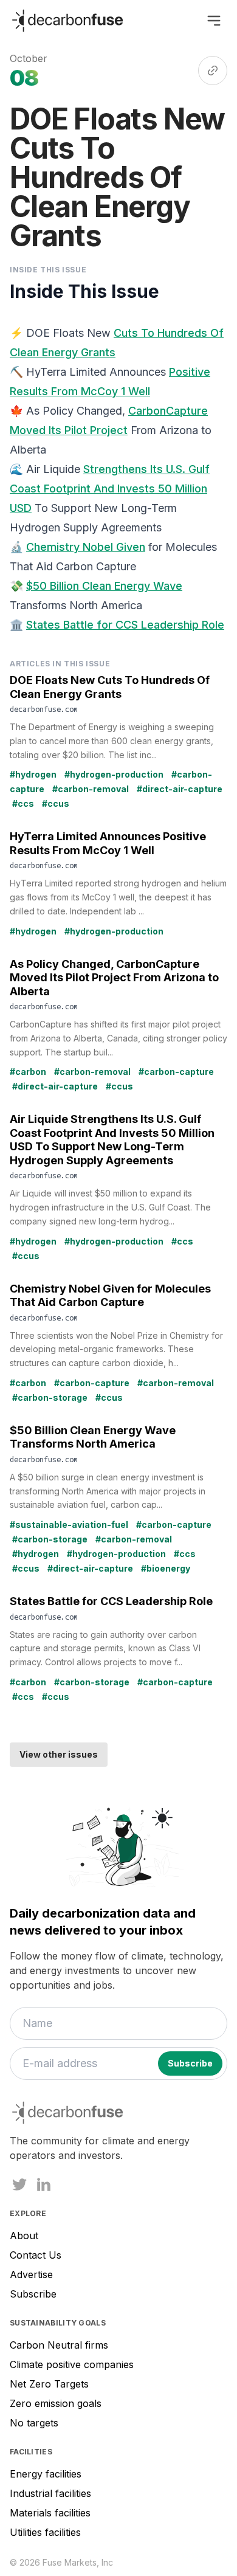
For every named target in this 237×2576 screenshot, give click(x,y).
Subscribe (33, 2294)
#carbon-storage (50, 1397)
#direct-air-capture (180, 789)
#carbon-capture (176, 1072)
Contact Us (36, 2255)
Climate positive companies (72, 2364)
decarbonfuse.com (44, 709)
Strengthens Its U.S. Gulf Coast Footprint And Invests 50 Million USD (110, 489)
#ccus (56, 803)
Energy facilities (46, 2474)
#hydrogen (33, 774)
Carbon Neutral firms (59, 2345)
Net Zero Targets (49, 2384)
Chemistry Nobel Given (86, 547)
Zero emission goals (56, 2403)
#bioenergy (166, 1568)
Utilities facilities (45, 2532)
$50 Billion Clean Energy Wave (104, 586)
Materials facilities (50, 2513)
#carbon (28, 1072)
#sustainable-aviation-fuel (69, 1525)
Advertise (31, 2274)
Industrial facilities (50, 2493)
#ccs (23, 803)
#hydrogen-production (114, 774)
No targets (34, 2423)
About (24, 2236)
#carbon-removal (91, 789)
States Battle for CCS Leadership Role (125, 625)
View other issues (59, 1754)
